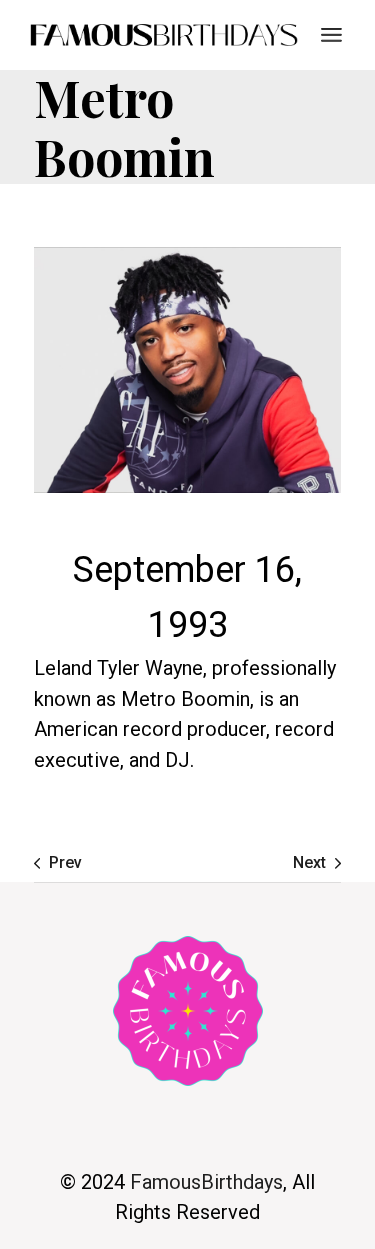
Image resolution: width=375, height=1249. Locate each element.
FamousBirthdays (206, 1182)
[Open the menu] (331, 35)
